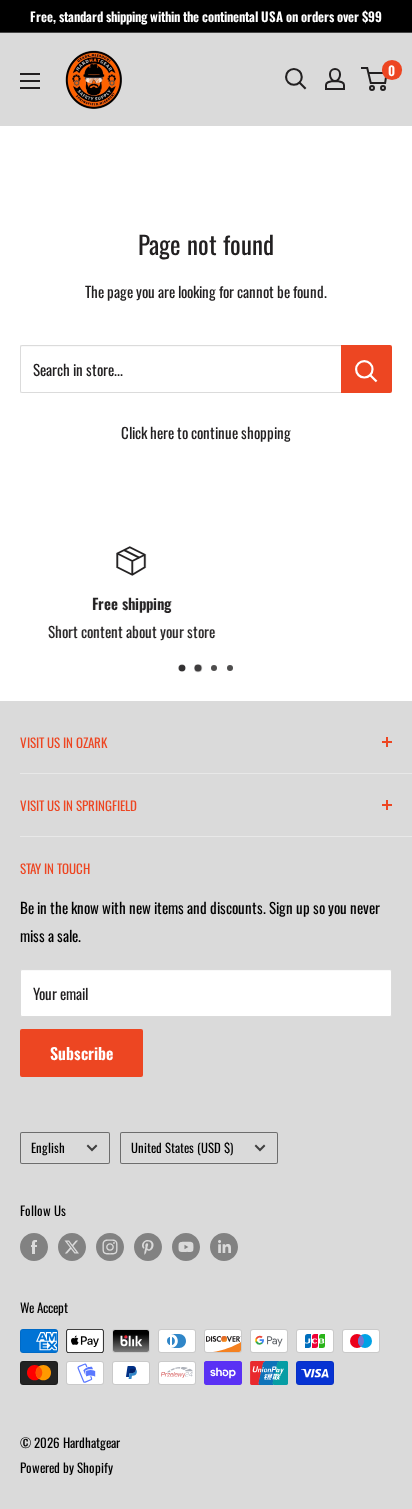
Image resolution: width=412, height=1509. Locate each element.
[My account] (335, 79)
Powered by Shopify (66, 1467)
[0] (375, 79)
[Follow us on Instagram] (110, 1246)
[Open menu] (30, 81)
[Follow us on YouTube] (186, 1246)
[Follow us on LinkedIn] (224, 1246)
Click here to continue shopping (206, 432)
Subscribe (81, 1053)
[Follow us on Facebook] (34, 1246)
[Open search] (296, 79)
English (48, 1147)
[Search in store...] (366, 369)
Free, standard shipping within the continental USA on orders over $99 (206, 16)
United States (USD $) (182, 1147)
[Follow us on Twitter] (72, 1246)
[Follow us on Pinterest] (148, 1246)
